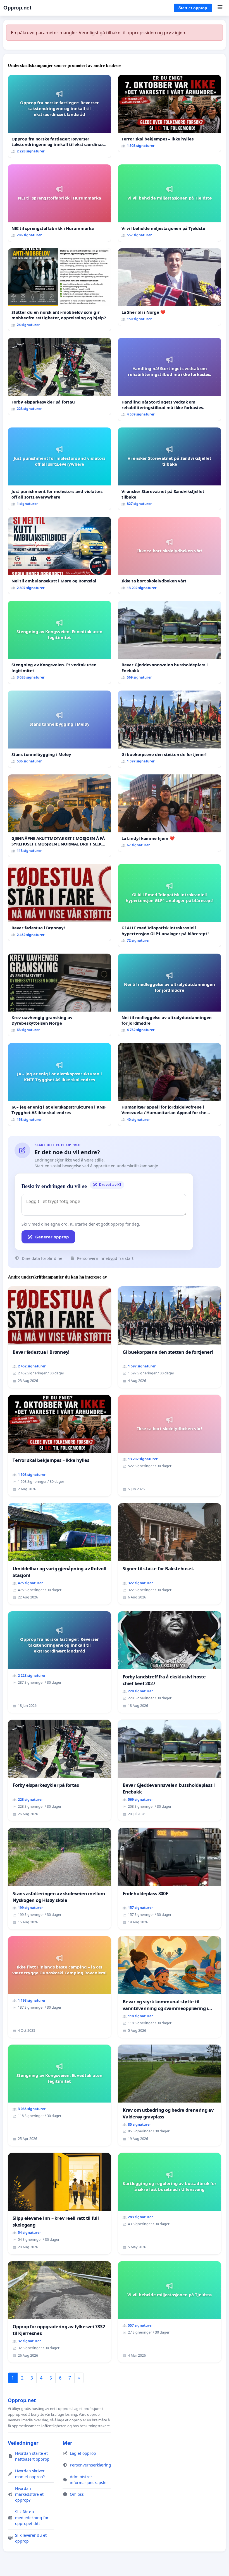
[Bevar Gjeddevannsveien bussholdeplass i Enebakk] (170, 642)
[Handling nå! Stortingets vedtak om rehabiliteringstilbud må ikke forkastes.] (170, 379)
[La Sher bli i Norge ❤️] (170, 287)
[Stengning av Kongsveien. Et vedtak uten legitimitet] (59, 642)
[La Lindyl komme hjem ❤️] (170, 813)
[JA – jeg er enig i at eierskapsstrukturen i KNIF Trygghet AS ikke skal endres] (59, 1084)
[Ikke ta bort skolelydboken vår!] (170, 556)
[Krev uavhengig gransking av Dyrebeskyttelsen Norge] (59, 995)
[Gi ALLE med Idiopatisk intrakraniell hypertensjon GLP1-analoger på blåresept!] (170, 905)
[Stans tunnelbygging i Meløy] (59, 729)
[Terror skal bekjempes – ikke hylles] (170, 114)
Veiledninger (23, 2443)
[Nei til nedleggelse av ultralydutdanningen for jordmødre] (170, 995)
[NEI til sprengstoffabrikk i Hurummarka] (59, 203)
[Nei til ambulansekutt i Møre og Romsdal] (59, 556)
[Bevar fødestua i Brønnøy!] (59, 902)
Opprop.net (17, 8)
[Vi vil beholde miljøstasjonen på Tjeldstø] (170, 203)
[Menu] (220, 8)
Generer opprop (52, 1237)
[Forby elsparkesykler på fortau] (59, 376)
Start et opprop (193, 8)
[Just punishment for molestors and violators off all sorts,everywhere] (59, 469)
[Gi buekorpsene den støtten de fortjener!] (170, 729)
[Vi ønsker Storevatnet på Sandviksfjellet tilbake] (170, 469)
